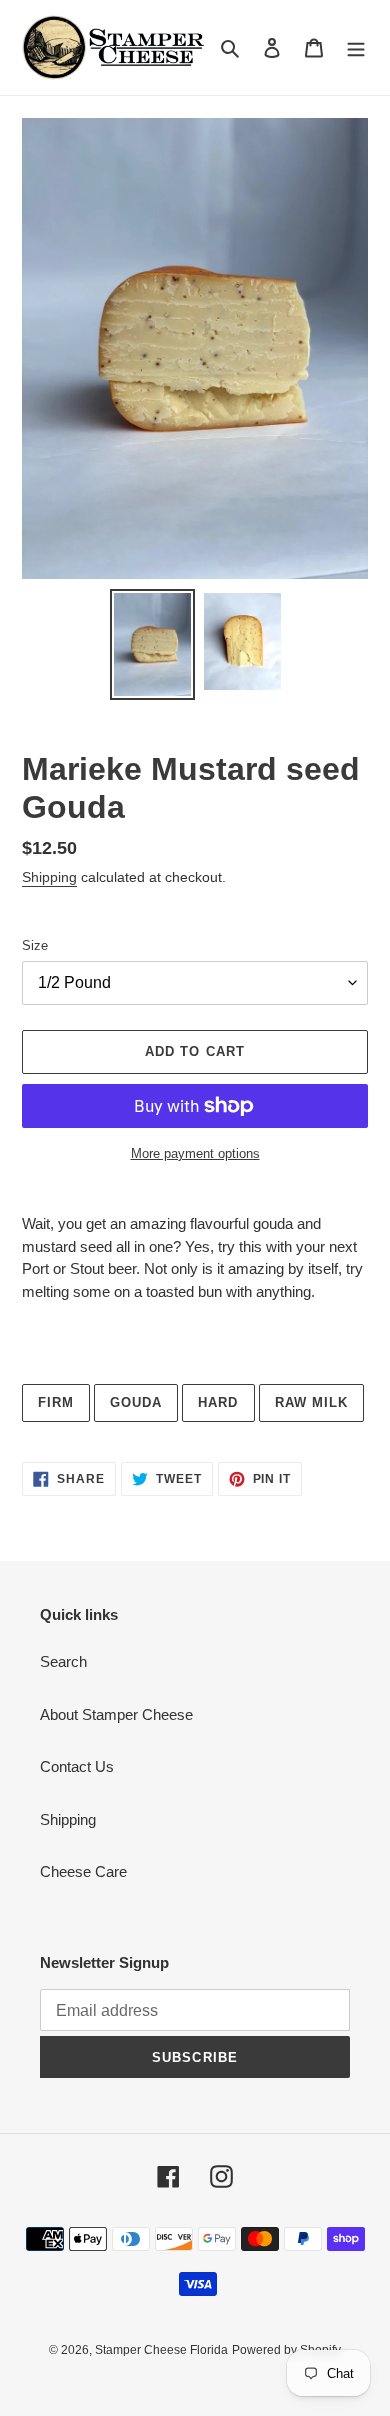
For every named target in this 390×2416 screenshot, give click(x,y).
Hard (218, 1402)
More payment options (195, 1153)
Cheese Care (83, 1871)
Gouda (136, 1402)
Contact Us (77, 1766)
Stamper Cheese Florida (161, 2350)
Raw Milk (311, 1402)
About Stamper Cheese (116, 1714)
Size (35, 945)
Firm (56, 1402)
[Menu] (356, 47)
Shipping (49, 877)
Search (63, 1661)
